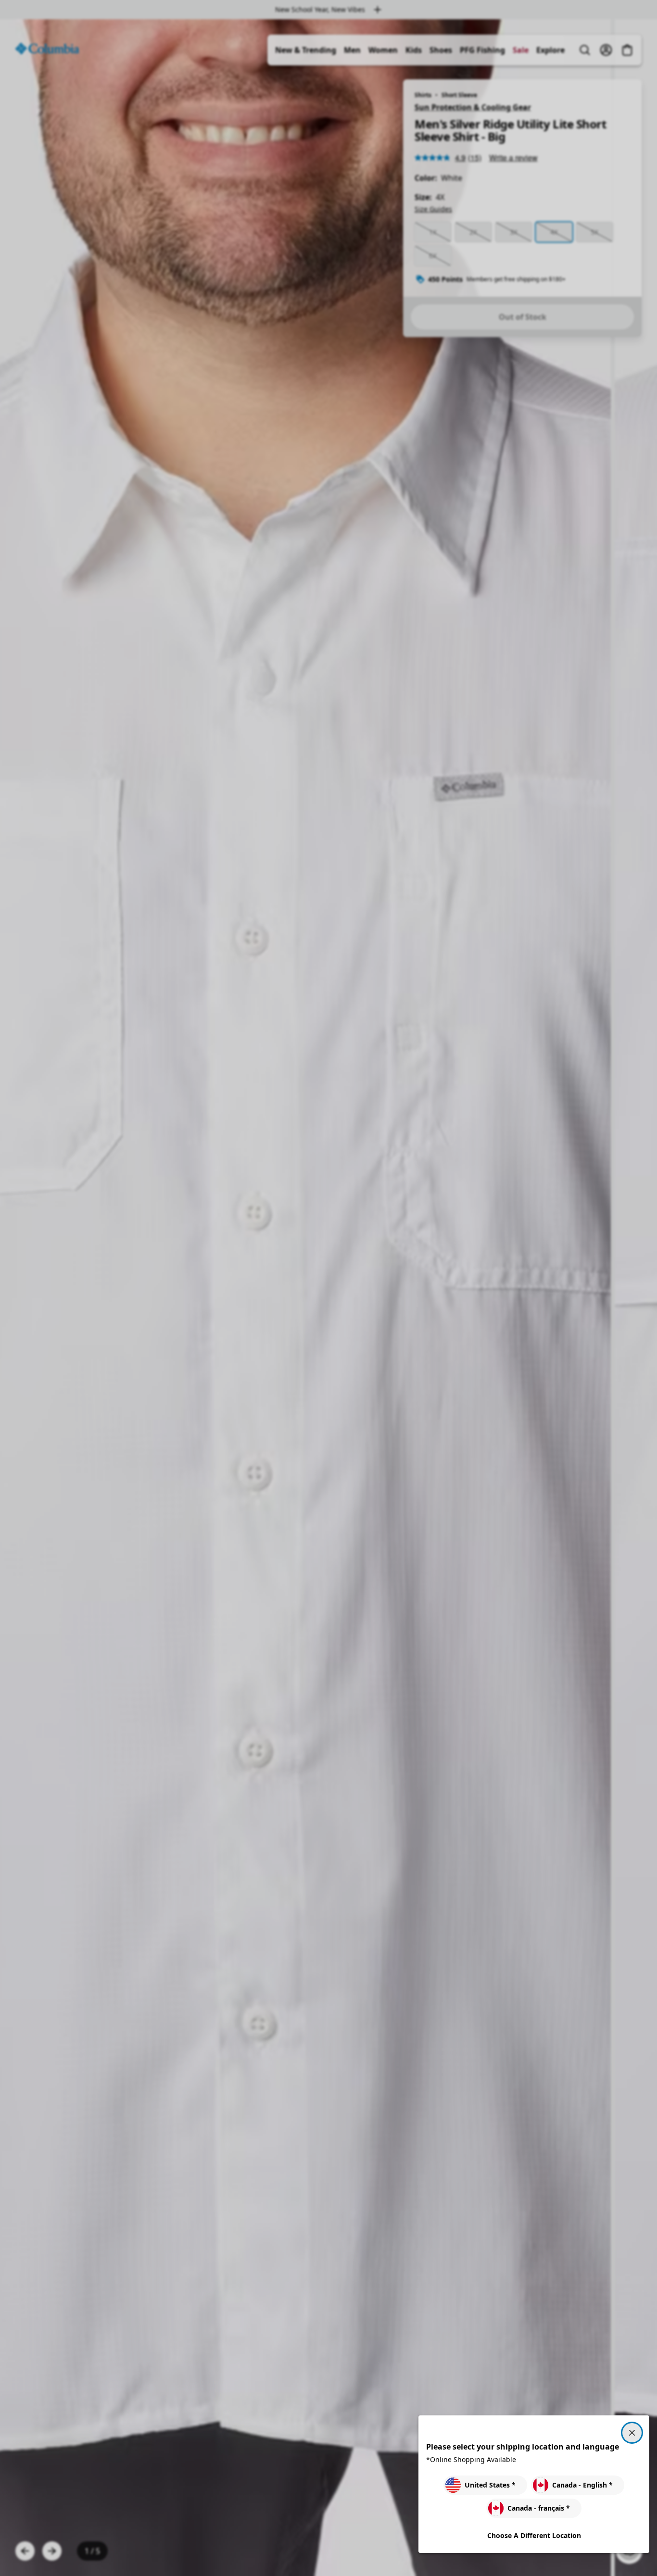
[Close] (632, 2433)
